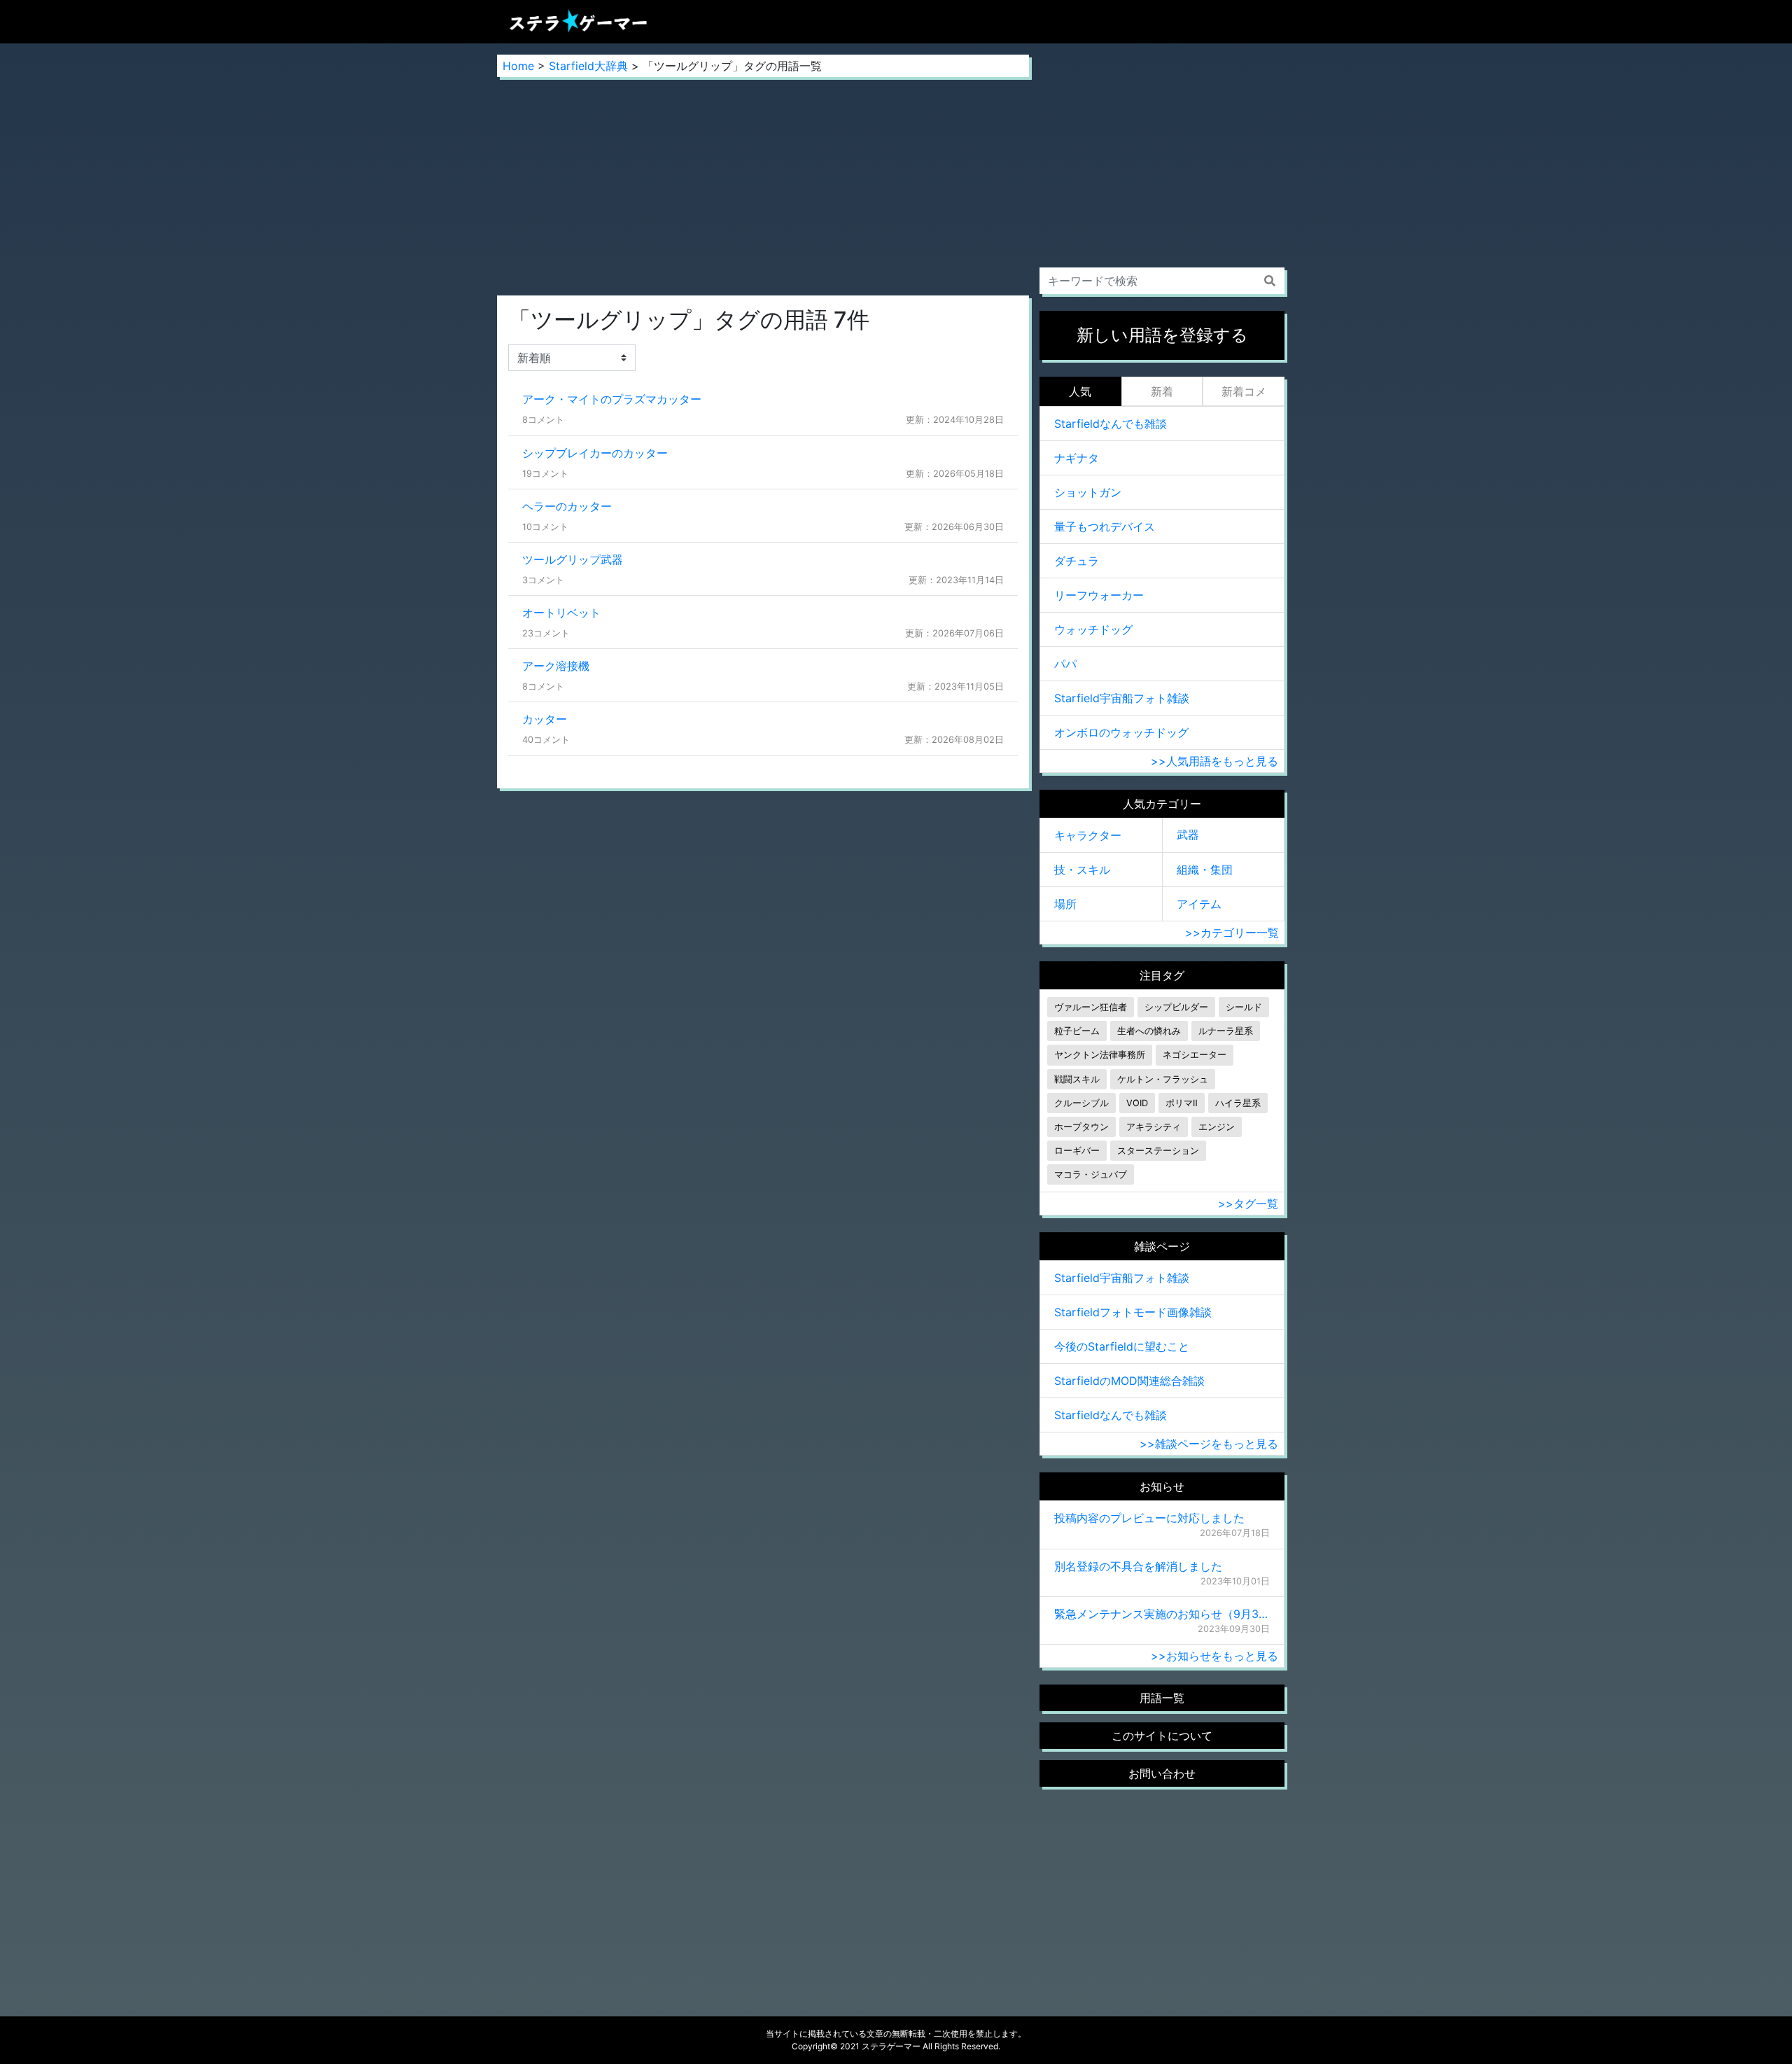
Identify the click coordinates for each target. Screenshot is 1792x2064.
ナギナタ (1077, 458)
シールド (1244, 1007)
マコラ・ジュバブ (1091, 1174)
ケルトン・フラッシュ (1163, 1079)
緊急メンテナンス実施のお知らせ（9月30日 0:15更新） (1162, 1614)
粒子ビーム (1077, 1031)
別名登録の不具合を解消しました (1138, 1566)
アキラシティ (1154, 1127)
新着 (1162, 391)
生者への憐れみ (1149, 1031)
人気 (1080, 391)
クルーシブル (1081, 1103)
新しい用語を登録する (1162, 335)
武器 (1188, 835)
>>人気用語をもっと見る (1214, 761)
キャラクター (1088, 835)
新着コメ (1244, 391)
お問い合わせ (1162, 1773)
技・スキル (1082, 870)
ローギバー (1077, 1151)
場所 (1065, 904)
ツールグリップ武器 (573, 559)
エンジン (1217, 1127)
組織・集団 (1205, 870)
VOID (1137, 1103)
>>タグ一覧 (1248, 1204)
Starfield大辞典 (588, 66)
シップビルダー (1176, 1007)
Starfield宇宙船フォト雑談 (1122, 698)
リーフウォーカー (1099, 595)
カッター (545, 719)
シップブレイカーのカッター (595, 453)
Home (518, 66)
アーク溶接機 (556, 666)
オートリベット (561, 613)
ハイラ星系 (1238, 1103)
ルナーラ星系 (1226, 1031)
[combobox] (1162, 281)
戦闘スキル (1077, 1079)
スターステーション (1158, 1151)
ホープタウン (1081, 1127)
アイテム (1199, 904)
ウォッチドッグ (1093, 629)
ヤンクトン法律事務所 (1100, 1055)
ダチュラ (1077, 561)
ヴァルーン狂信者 (1091, 1007)
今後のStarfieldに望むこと (1122, 1346)
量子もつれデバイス (1105, 527)
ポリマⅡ (1182, 1103)
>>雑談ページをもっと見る (1209, 1444)
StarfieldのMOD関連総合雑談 (1129, 1381)
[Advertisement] (763, 186)
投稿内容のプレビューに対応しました (1149, 1518)
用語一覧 (1162, 1698)
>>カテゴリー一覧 (1232, 933)
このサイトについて (1162, 1736)
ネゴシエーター (1195, 1055)
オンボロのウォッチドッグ (1121, 732)
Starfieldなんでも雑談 (1111, 424)
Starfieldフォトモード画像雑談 (1133, 1312)
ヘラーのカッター (567, 506)
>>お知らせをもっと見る (1214, 1656)
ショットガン (1088, 492)
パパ (1065, 664)
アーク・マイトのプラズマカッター (612, 399)
